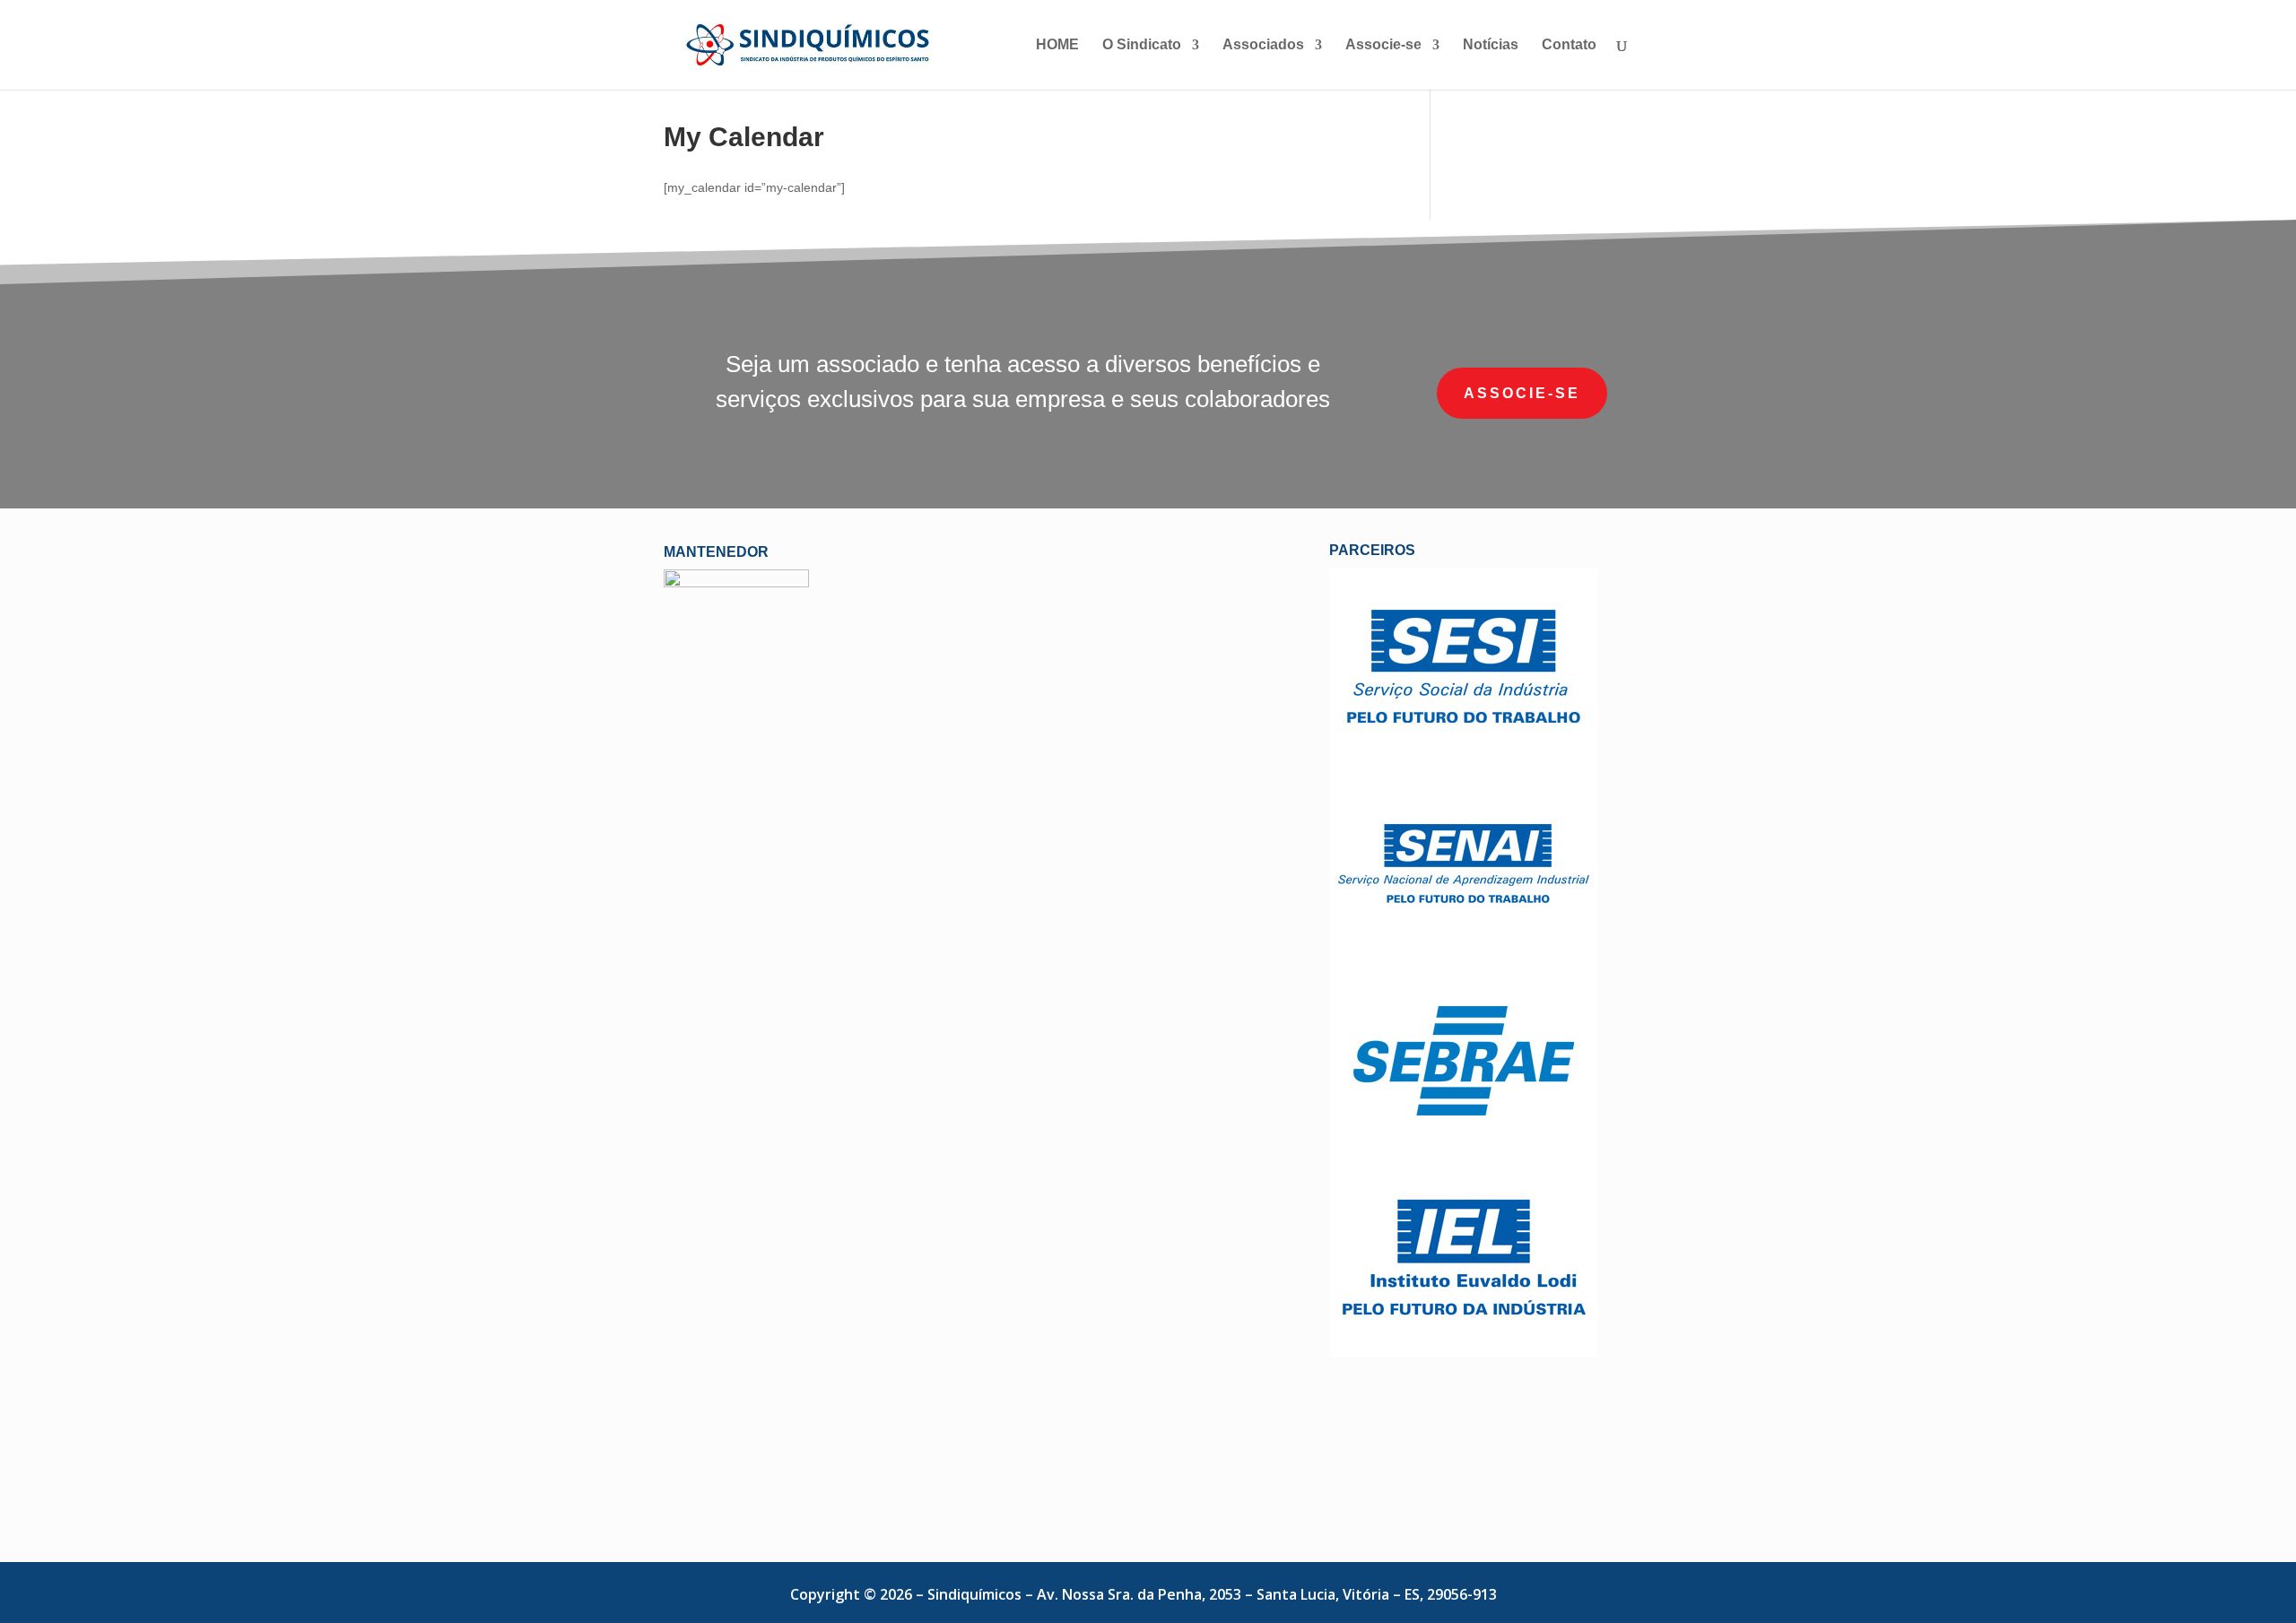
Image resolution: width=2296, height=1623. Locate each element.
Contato (1569, 45)
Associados (1263, 45)
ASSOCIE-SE (1522, 393)
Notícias (1491, 45)
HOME (1057, 45)
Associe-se (1383, 45)
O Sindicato (1142, 45)
